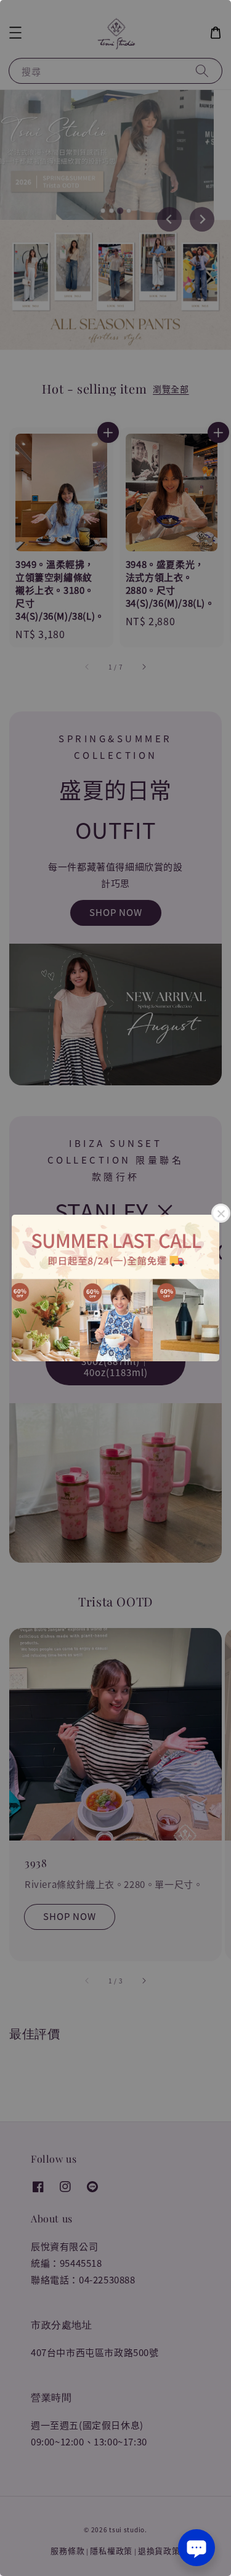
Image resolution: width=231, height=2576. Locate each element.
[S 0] (115, 1288)
